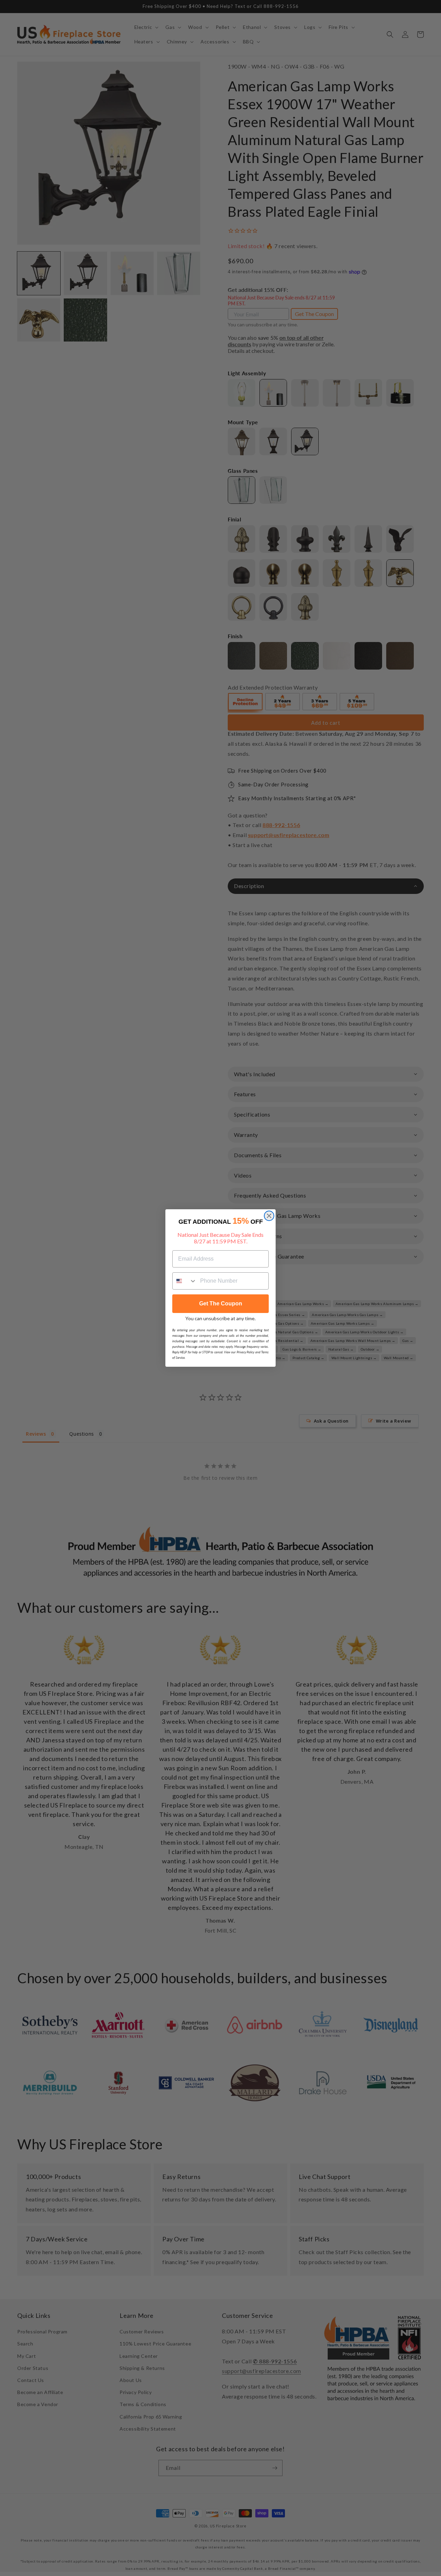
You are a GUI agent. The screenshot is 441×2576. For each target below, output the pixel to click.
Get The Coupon (221, 1304)
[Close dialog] (269, 1216)
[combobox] (185, 1281)
